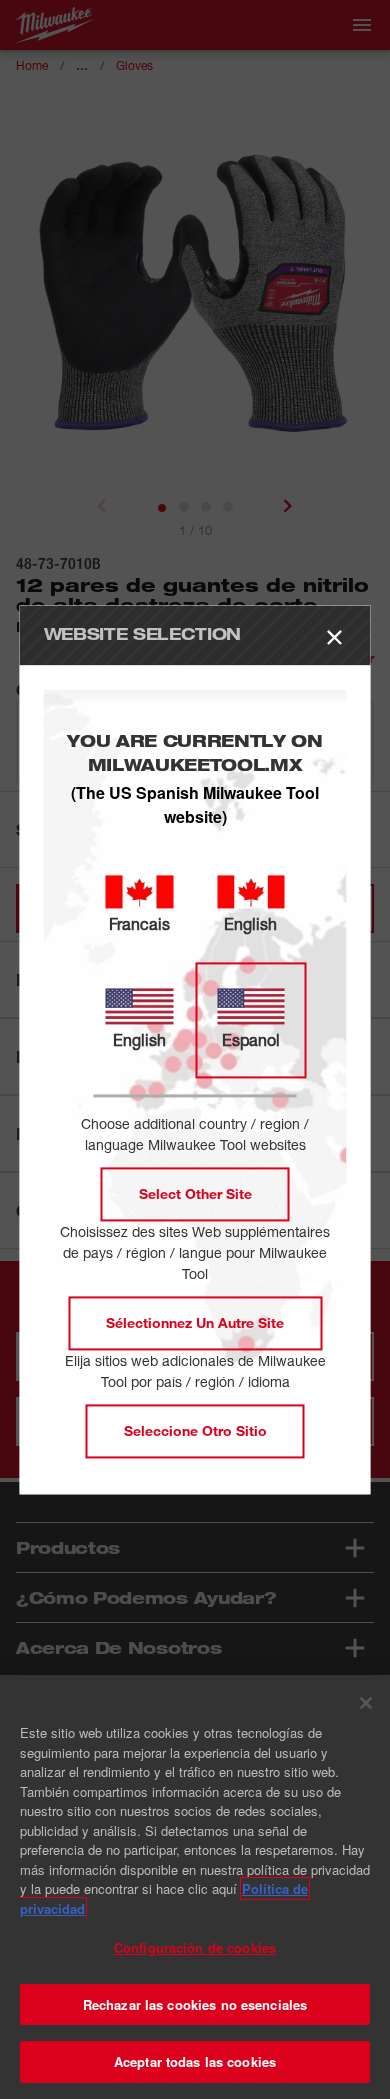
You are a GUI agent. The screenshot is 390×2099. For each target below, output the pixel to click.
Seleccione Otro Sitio (195, 1430)
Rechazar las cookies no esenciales (195, 2004)
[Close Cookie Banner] (366, 1703)
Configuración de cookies (195, 1947)
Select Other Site (195, 1193)
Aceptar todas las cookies (195, 2061)
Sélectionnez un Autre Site (195, 1322)
